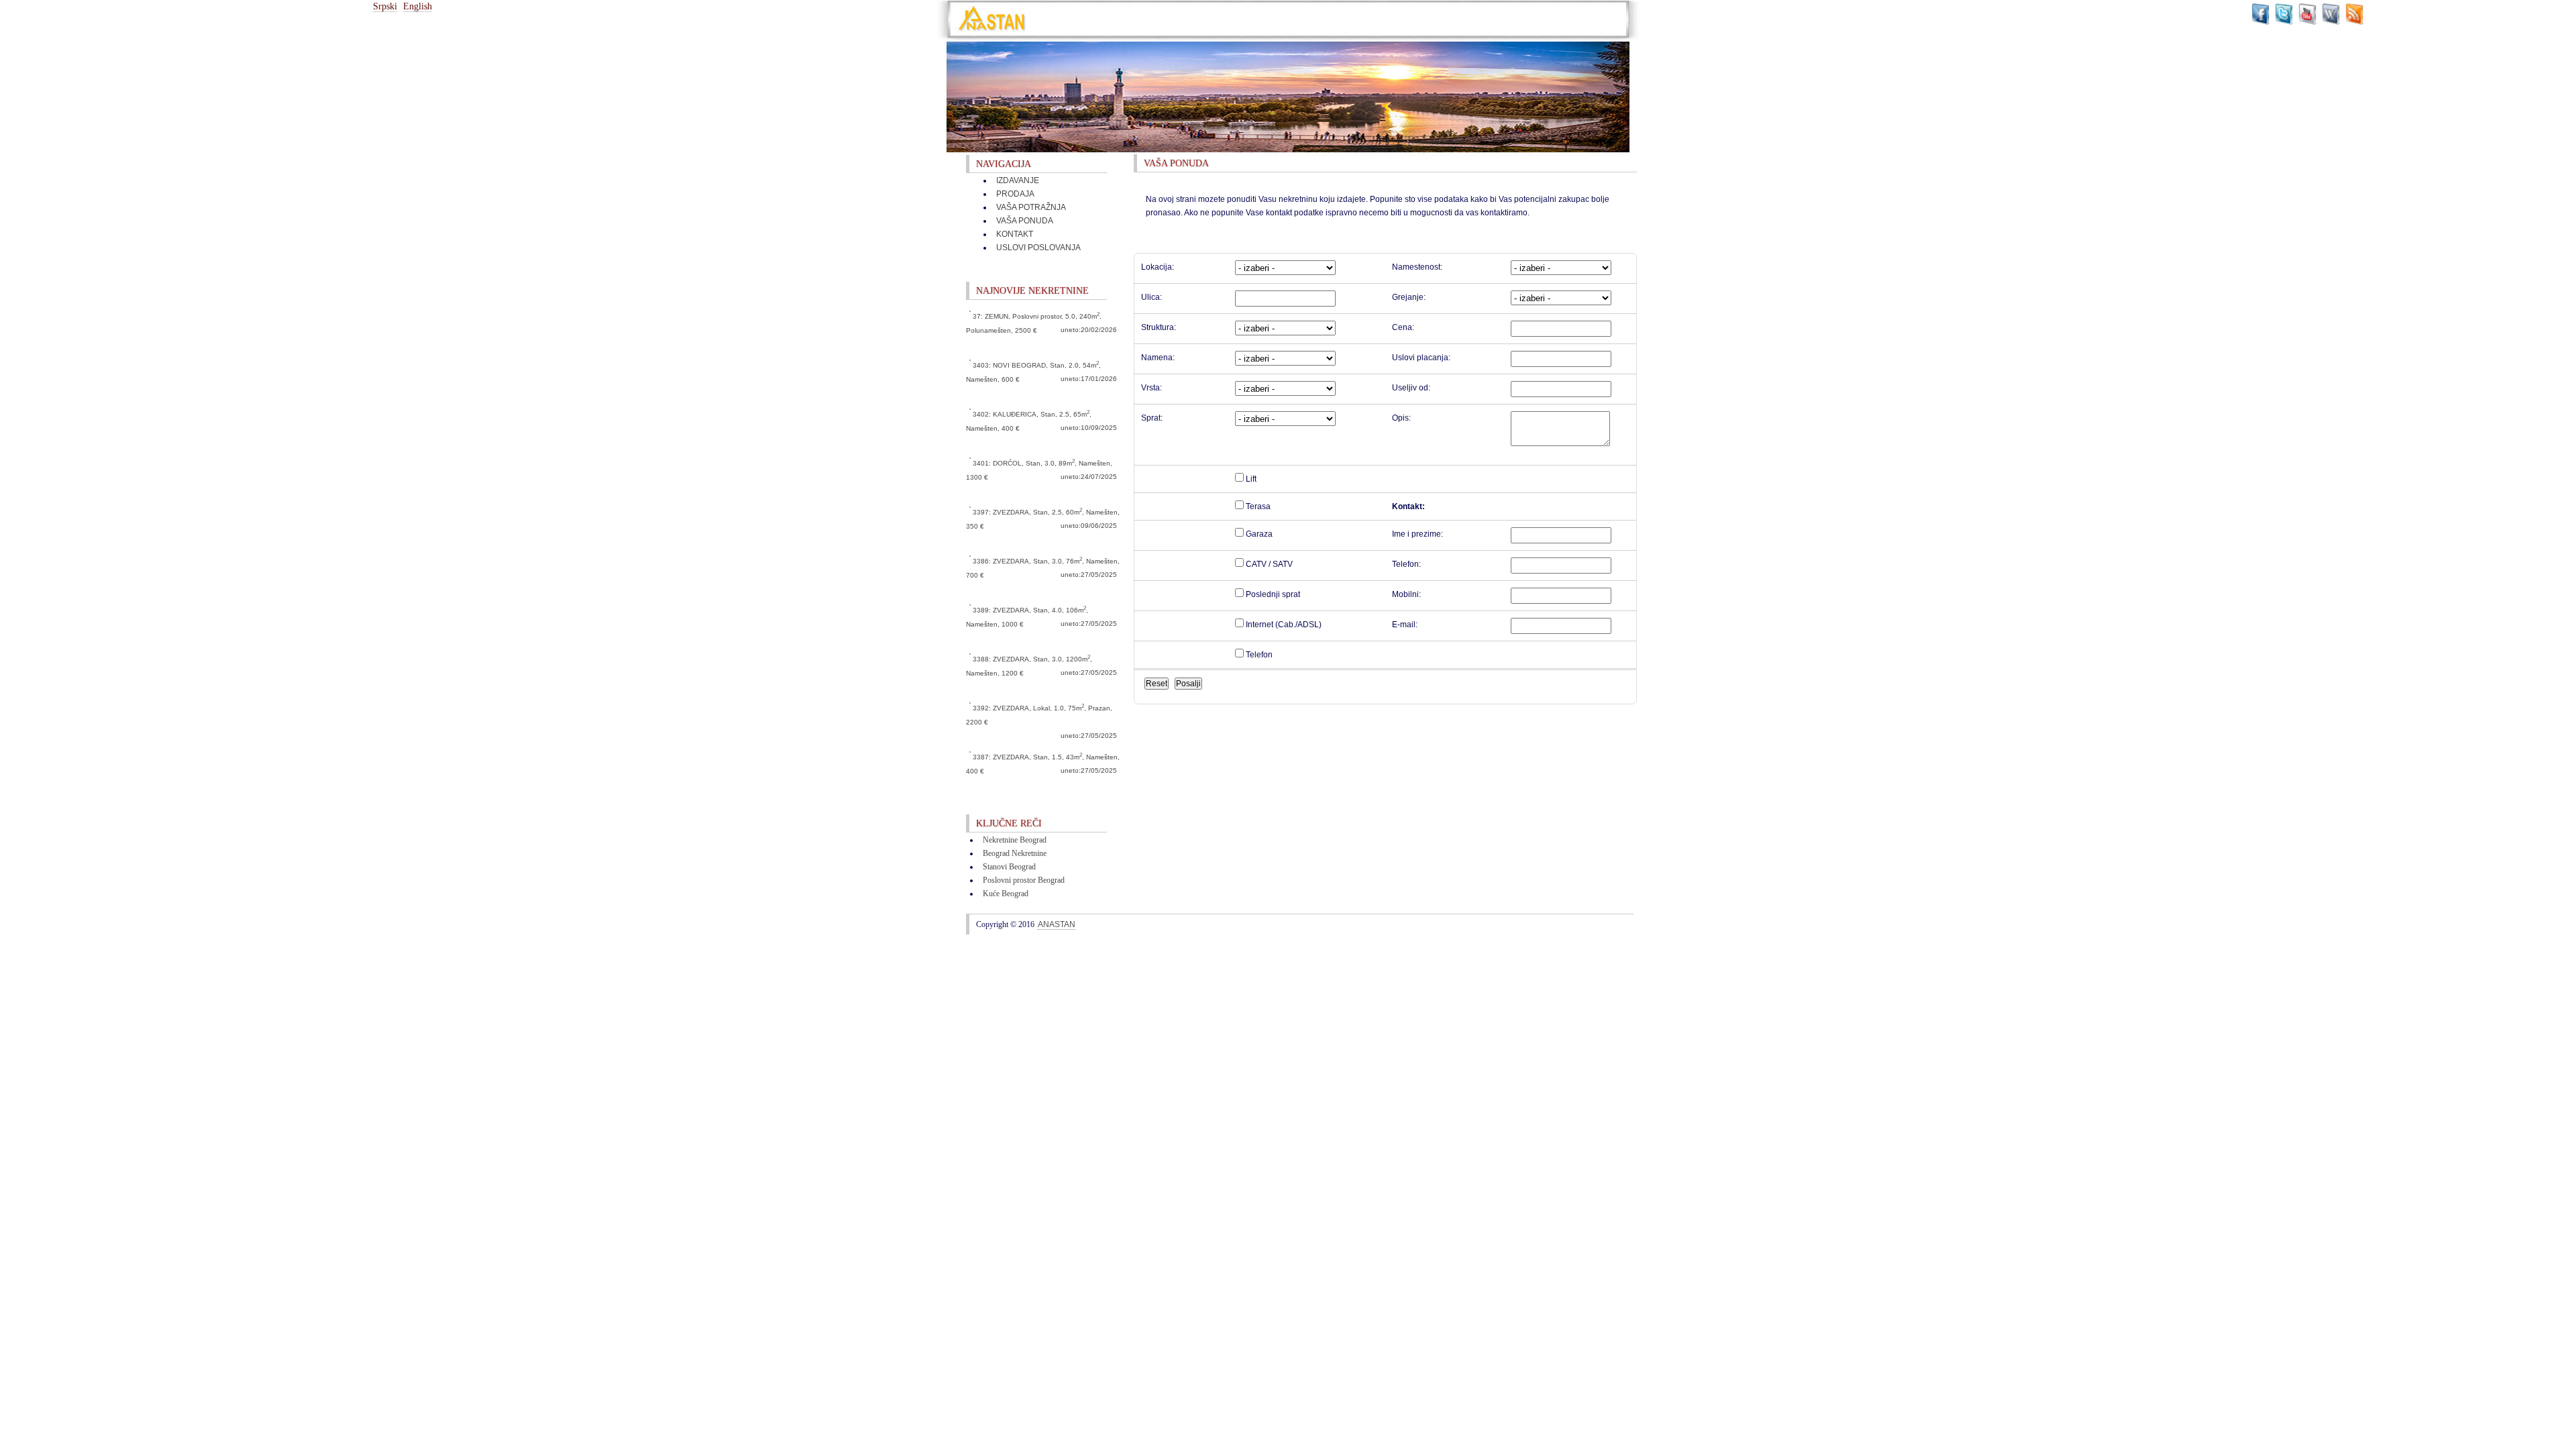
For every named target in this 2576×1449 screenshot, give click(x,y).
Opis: (1401, 418)
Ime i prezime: (1417, 534)
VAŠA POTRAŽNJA (1031, 207)
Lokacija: (1158, 267)
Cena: (1403, 327)
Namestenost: (1417, 267)
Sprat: (1152, 418)
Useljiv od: (1411, 388)
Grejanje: (1409, 297)
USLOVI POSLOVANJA (1038, 248)
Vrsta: (1151, 388)
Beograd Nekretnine (1015, 853)
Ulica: (1151, 297)
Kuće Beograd (1006, 894)
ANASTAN (1057, 924)
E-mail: (1405, 625)
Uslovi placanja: (1421, 358)
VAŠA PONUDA (1025, 221)
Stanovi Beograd (1009, 867)
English (418, 6)
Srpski (385, 6)
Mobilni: (1406, 594)
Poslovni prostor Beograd (1024, 880)
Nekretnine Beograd (1015, 840)
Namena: (1158, 358)
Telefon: (1406, 564)
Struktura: (1159, 327)
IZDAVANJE (1018, 180)
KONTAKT (1015, 234)
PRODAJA (1015, 194)
